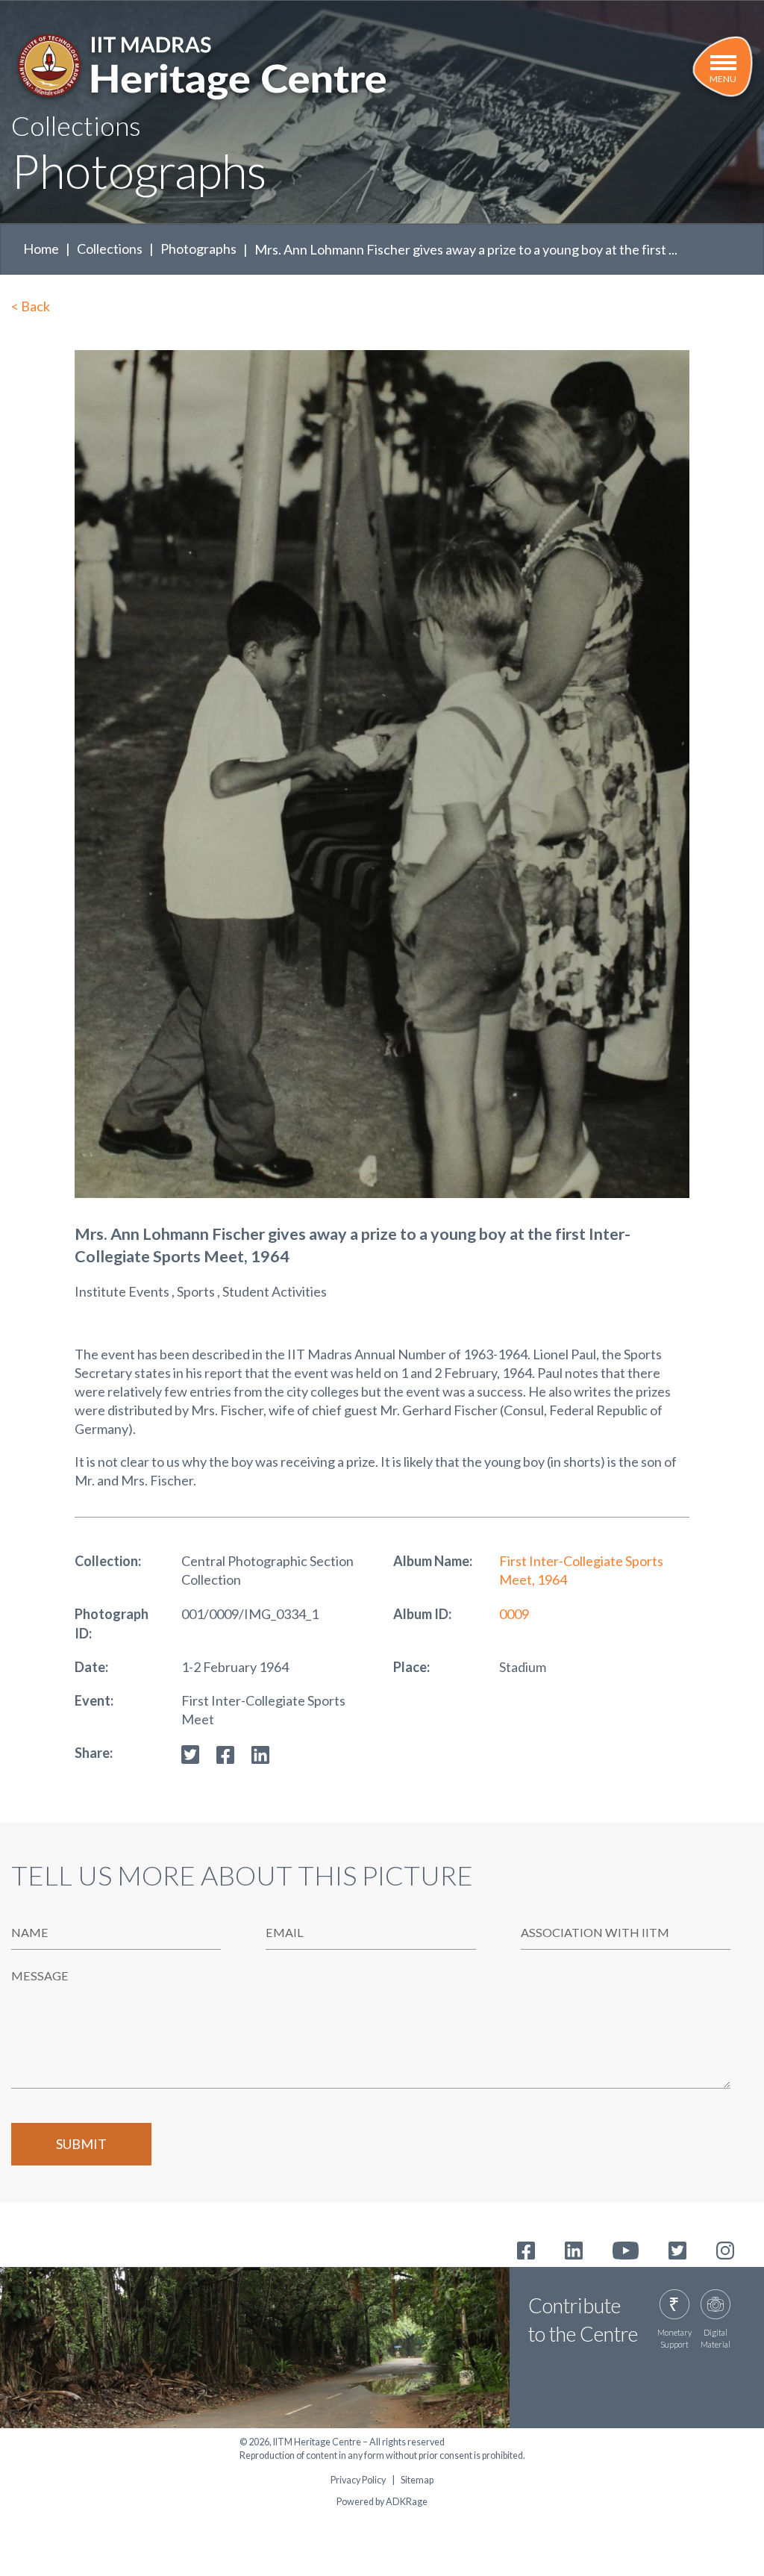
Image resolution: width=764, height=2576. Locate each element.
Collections (110, 249)
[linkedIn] (260, 1753)
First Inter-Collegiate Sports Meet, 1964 (581, 1570)
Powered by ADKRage (382, 2502)
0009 (514, 1614)
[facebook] (225, 1753)
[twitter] (190, 1753)
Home (41, 249)
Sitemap (417, 2480)
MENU (723, 79)
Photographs (198, 249)
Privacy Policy (358, 2480)
